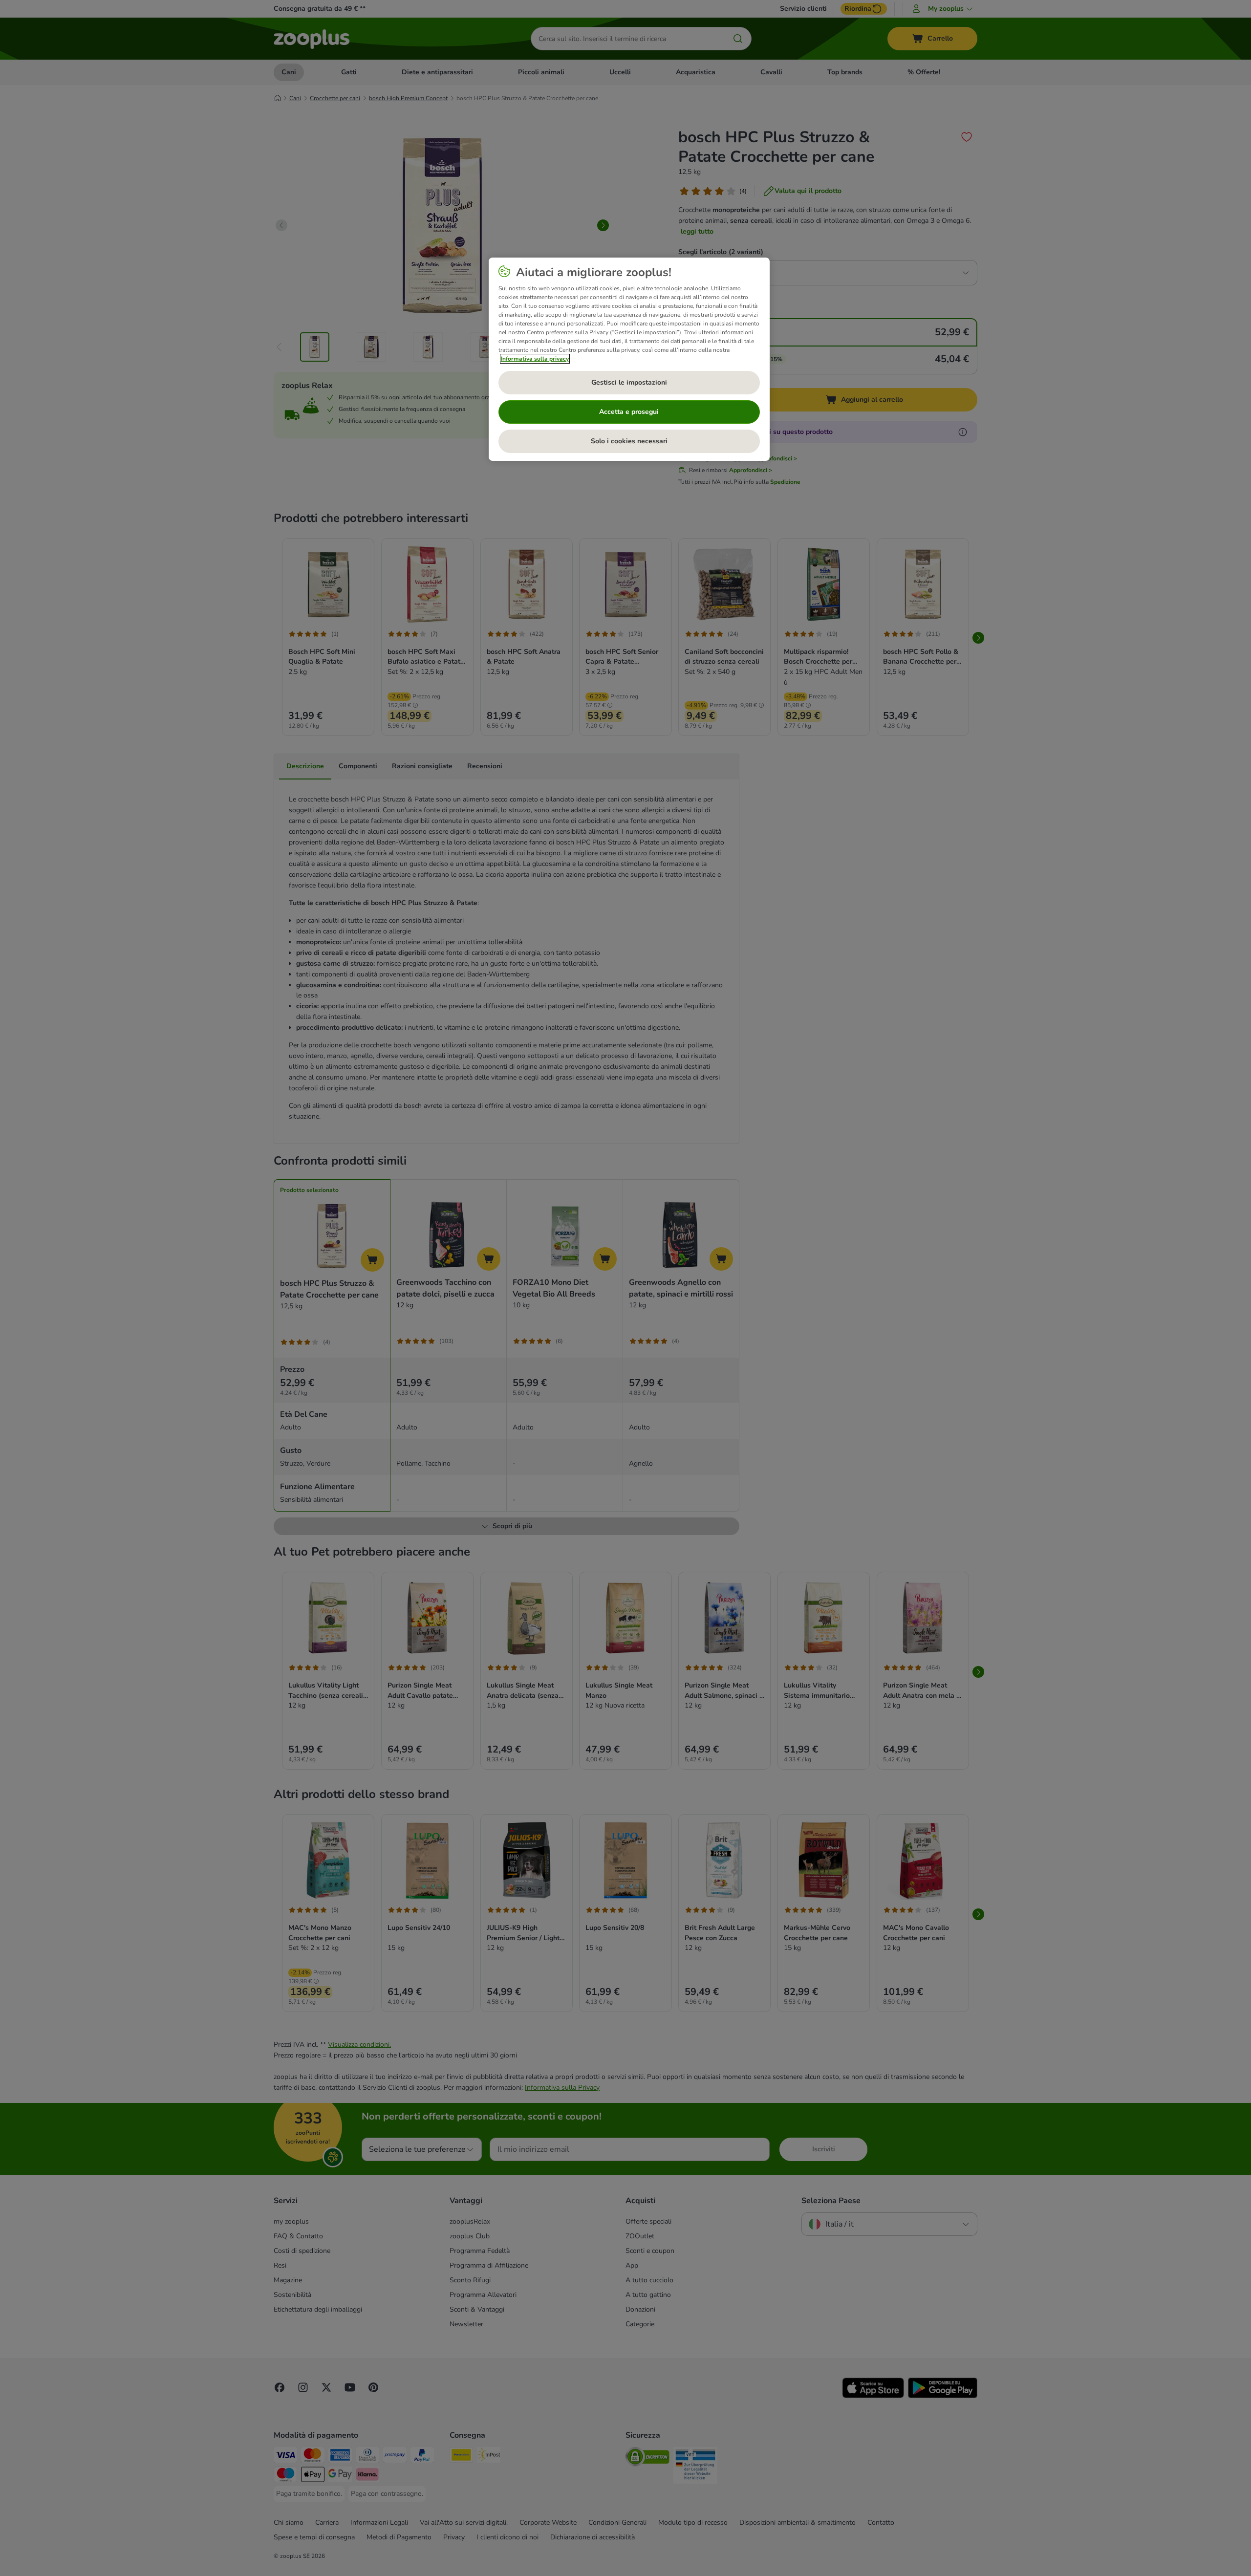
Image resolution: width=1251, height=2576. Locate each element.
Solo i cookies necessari (629, 441)
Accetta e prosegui (629, 412)
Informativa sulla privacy (535, 359)
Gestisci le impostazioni (629, 382)
